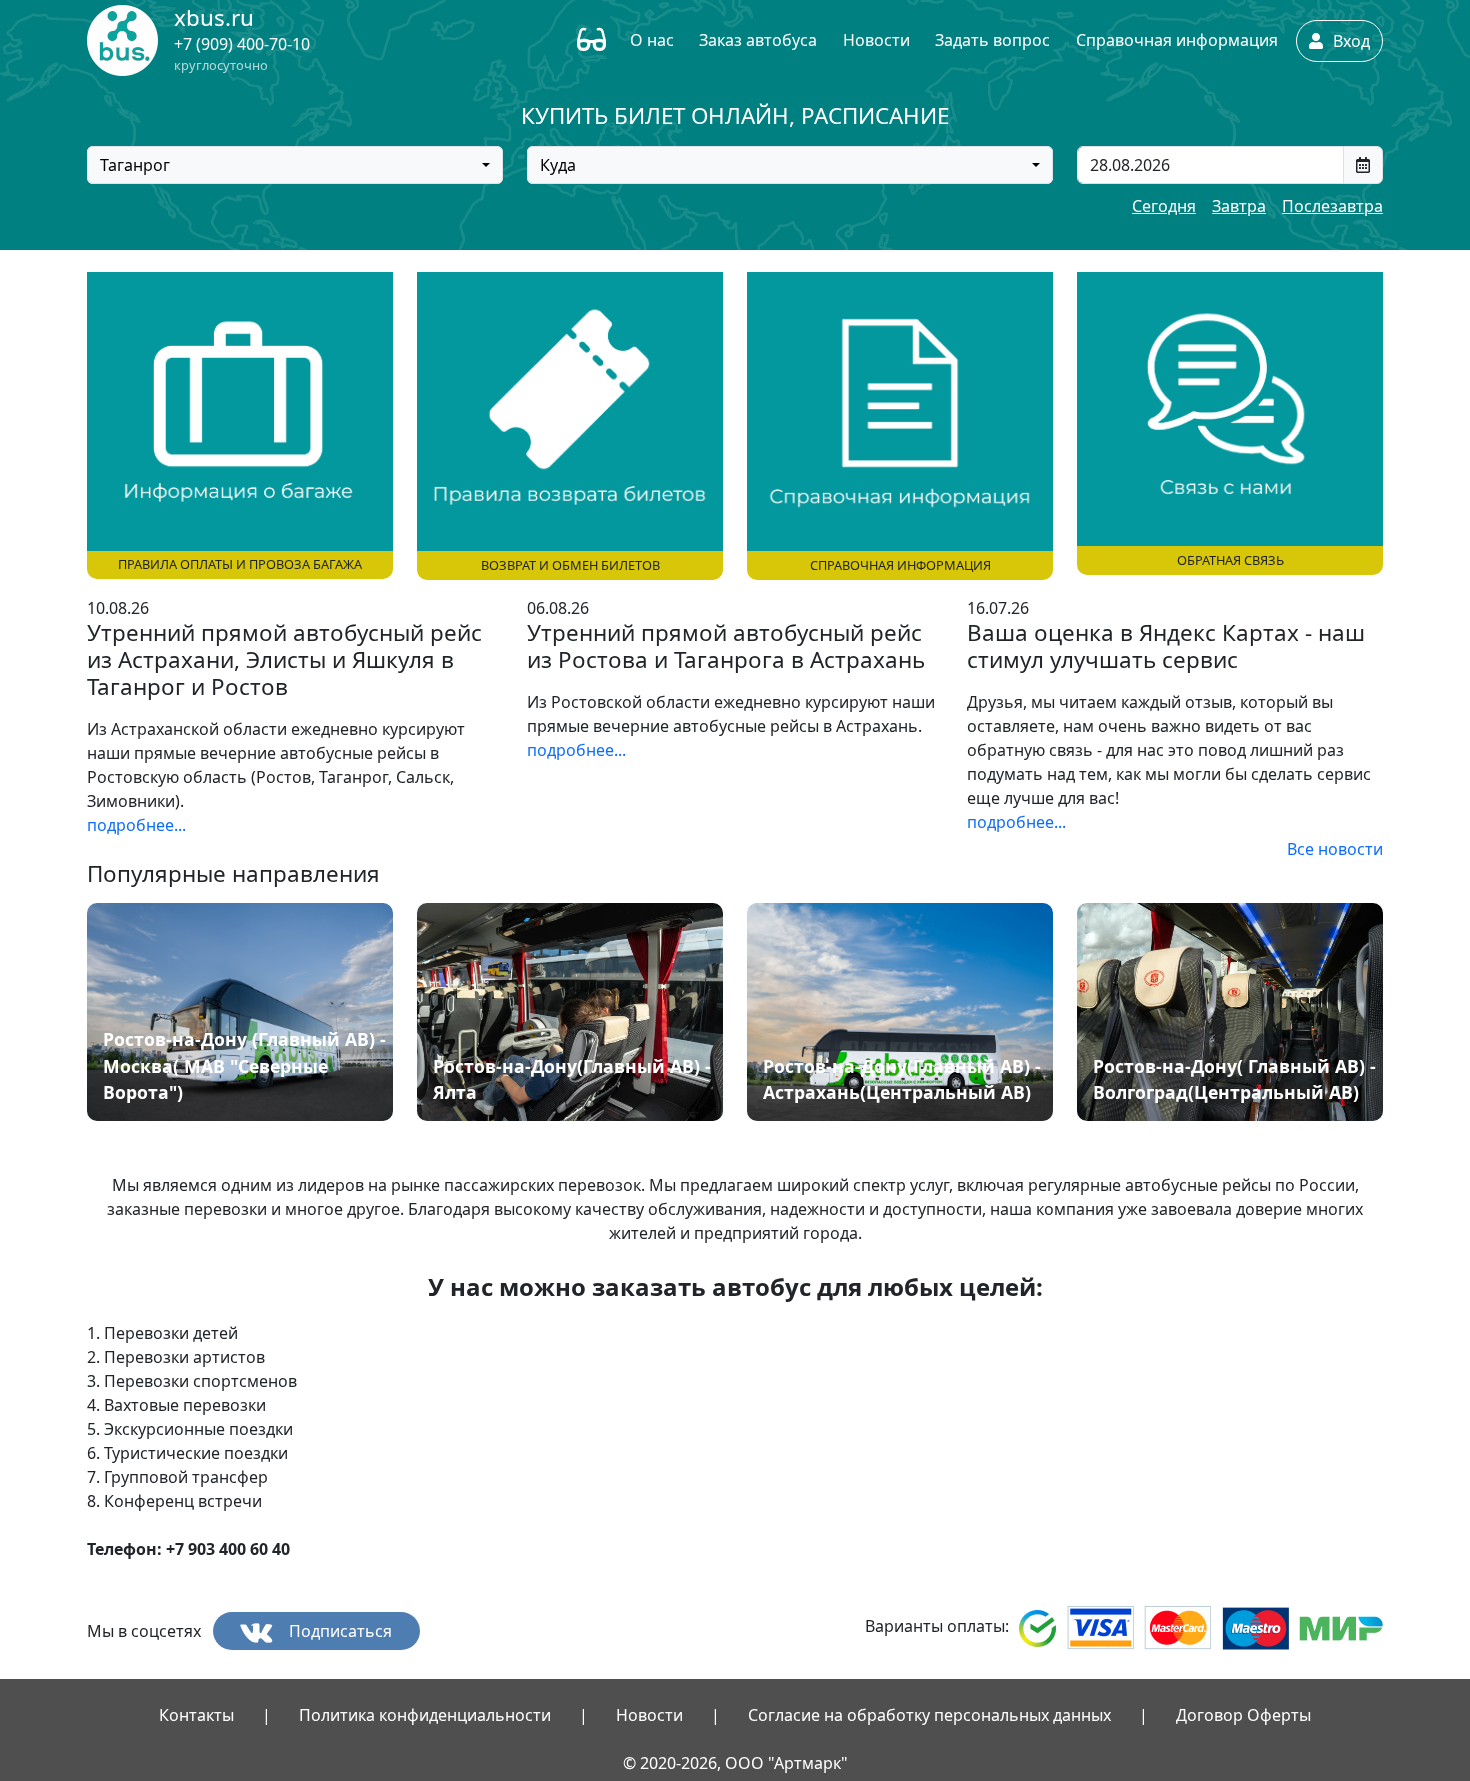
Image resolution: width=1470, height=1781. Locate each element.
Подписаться (338, 1631)
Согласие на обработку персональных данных (929, 1715)
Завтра (1239, 206)
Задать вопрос (992, 40)
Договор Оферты (1243, 1715)
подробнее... (136, 825)
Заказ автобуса (758, 40)
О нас (652, 40)
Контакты (196, 1715)
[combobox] (295, 165)
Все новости (1335, 849)
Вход (1349, 41)
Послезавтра (1332, 206)
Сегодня (1164, 206)
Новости (876, 40)
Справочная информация (1177, 40)
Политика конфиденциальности (425, 1715)
